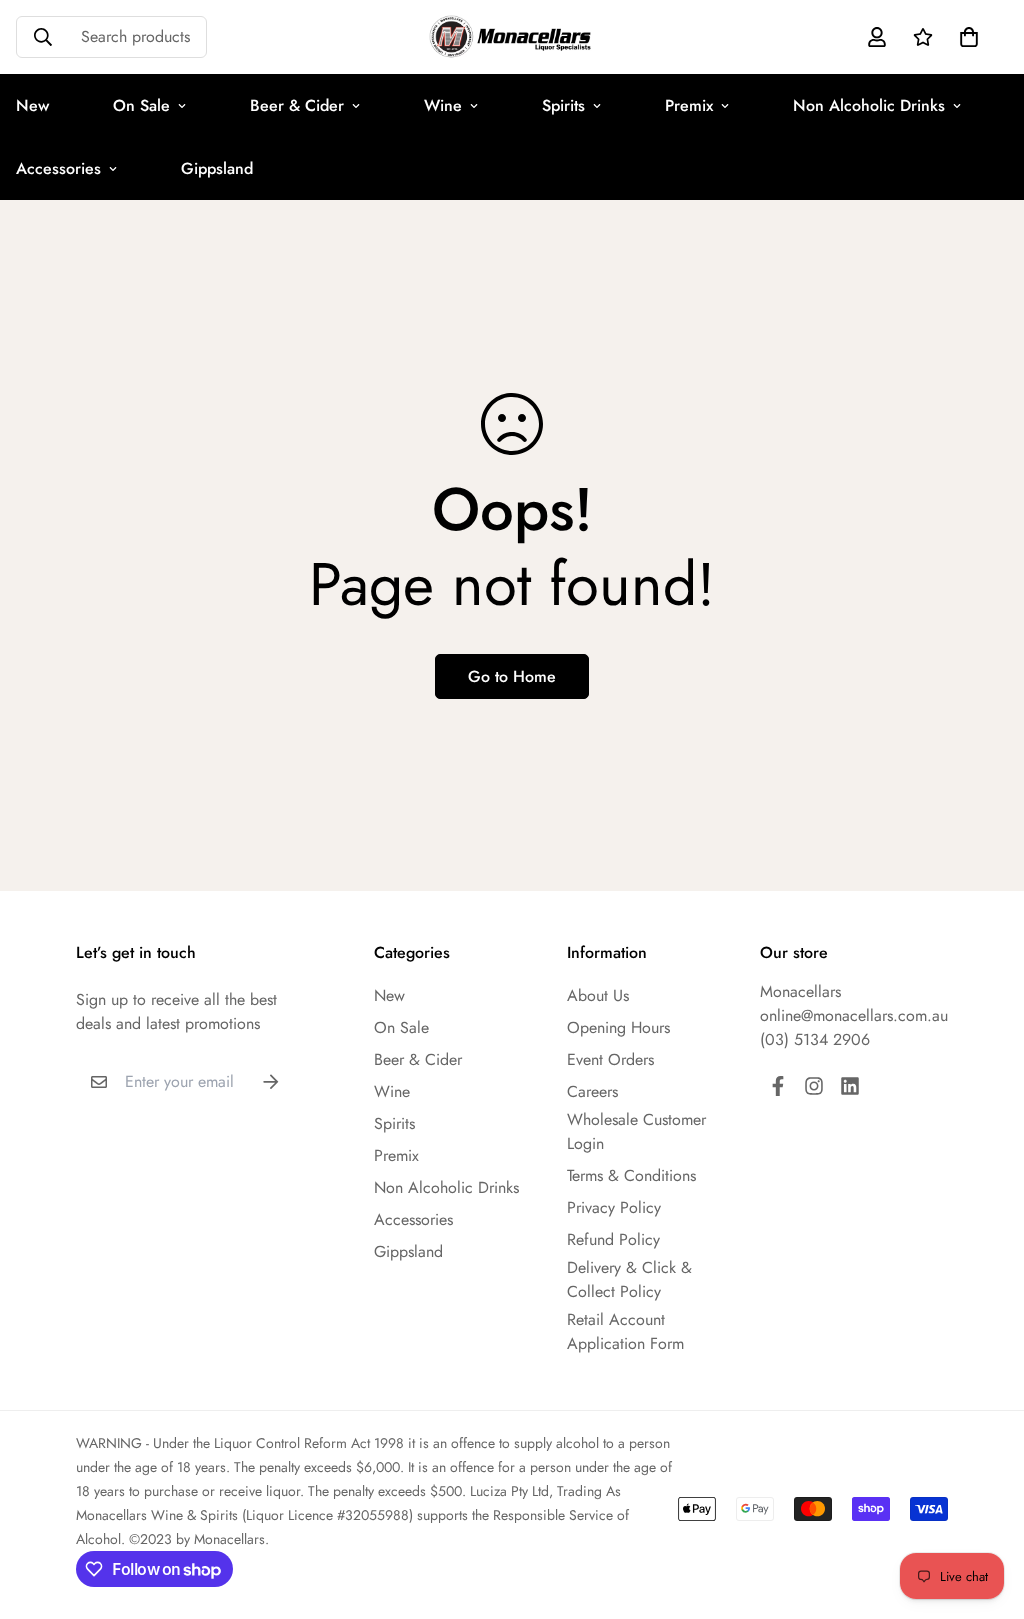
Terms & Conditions (631, 1175)
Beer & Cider (297, 105)
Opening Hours (618, 1027)
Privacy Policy (614, 1207)
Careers (592, 1091)
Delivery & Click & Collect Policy (629, 1279)
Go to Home (512, 676)
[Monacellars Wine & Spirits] (512, 37)
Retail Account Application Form (625, 1331)
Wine (443, 105)
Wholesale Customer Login (636, 1131)
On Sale (141, 105)
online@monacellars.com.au (854, 1015)
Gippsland (217, 168)
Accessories (413, 1219)
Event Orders (610, 1059)
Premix (689, 105)
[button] (965, 37)
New (389, 995)
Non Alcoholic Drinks (869, 105)
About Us (598, 995)
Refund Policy (613, 1239)
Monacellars (800, 991)
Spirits (563, 105)
